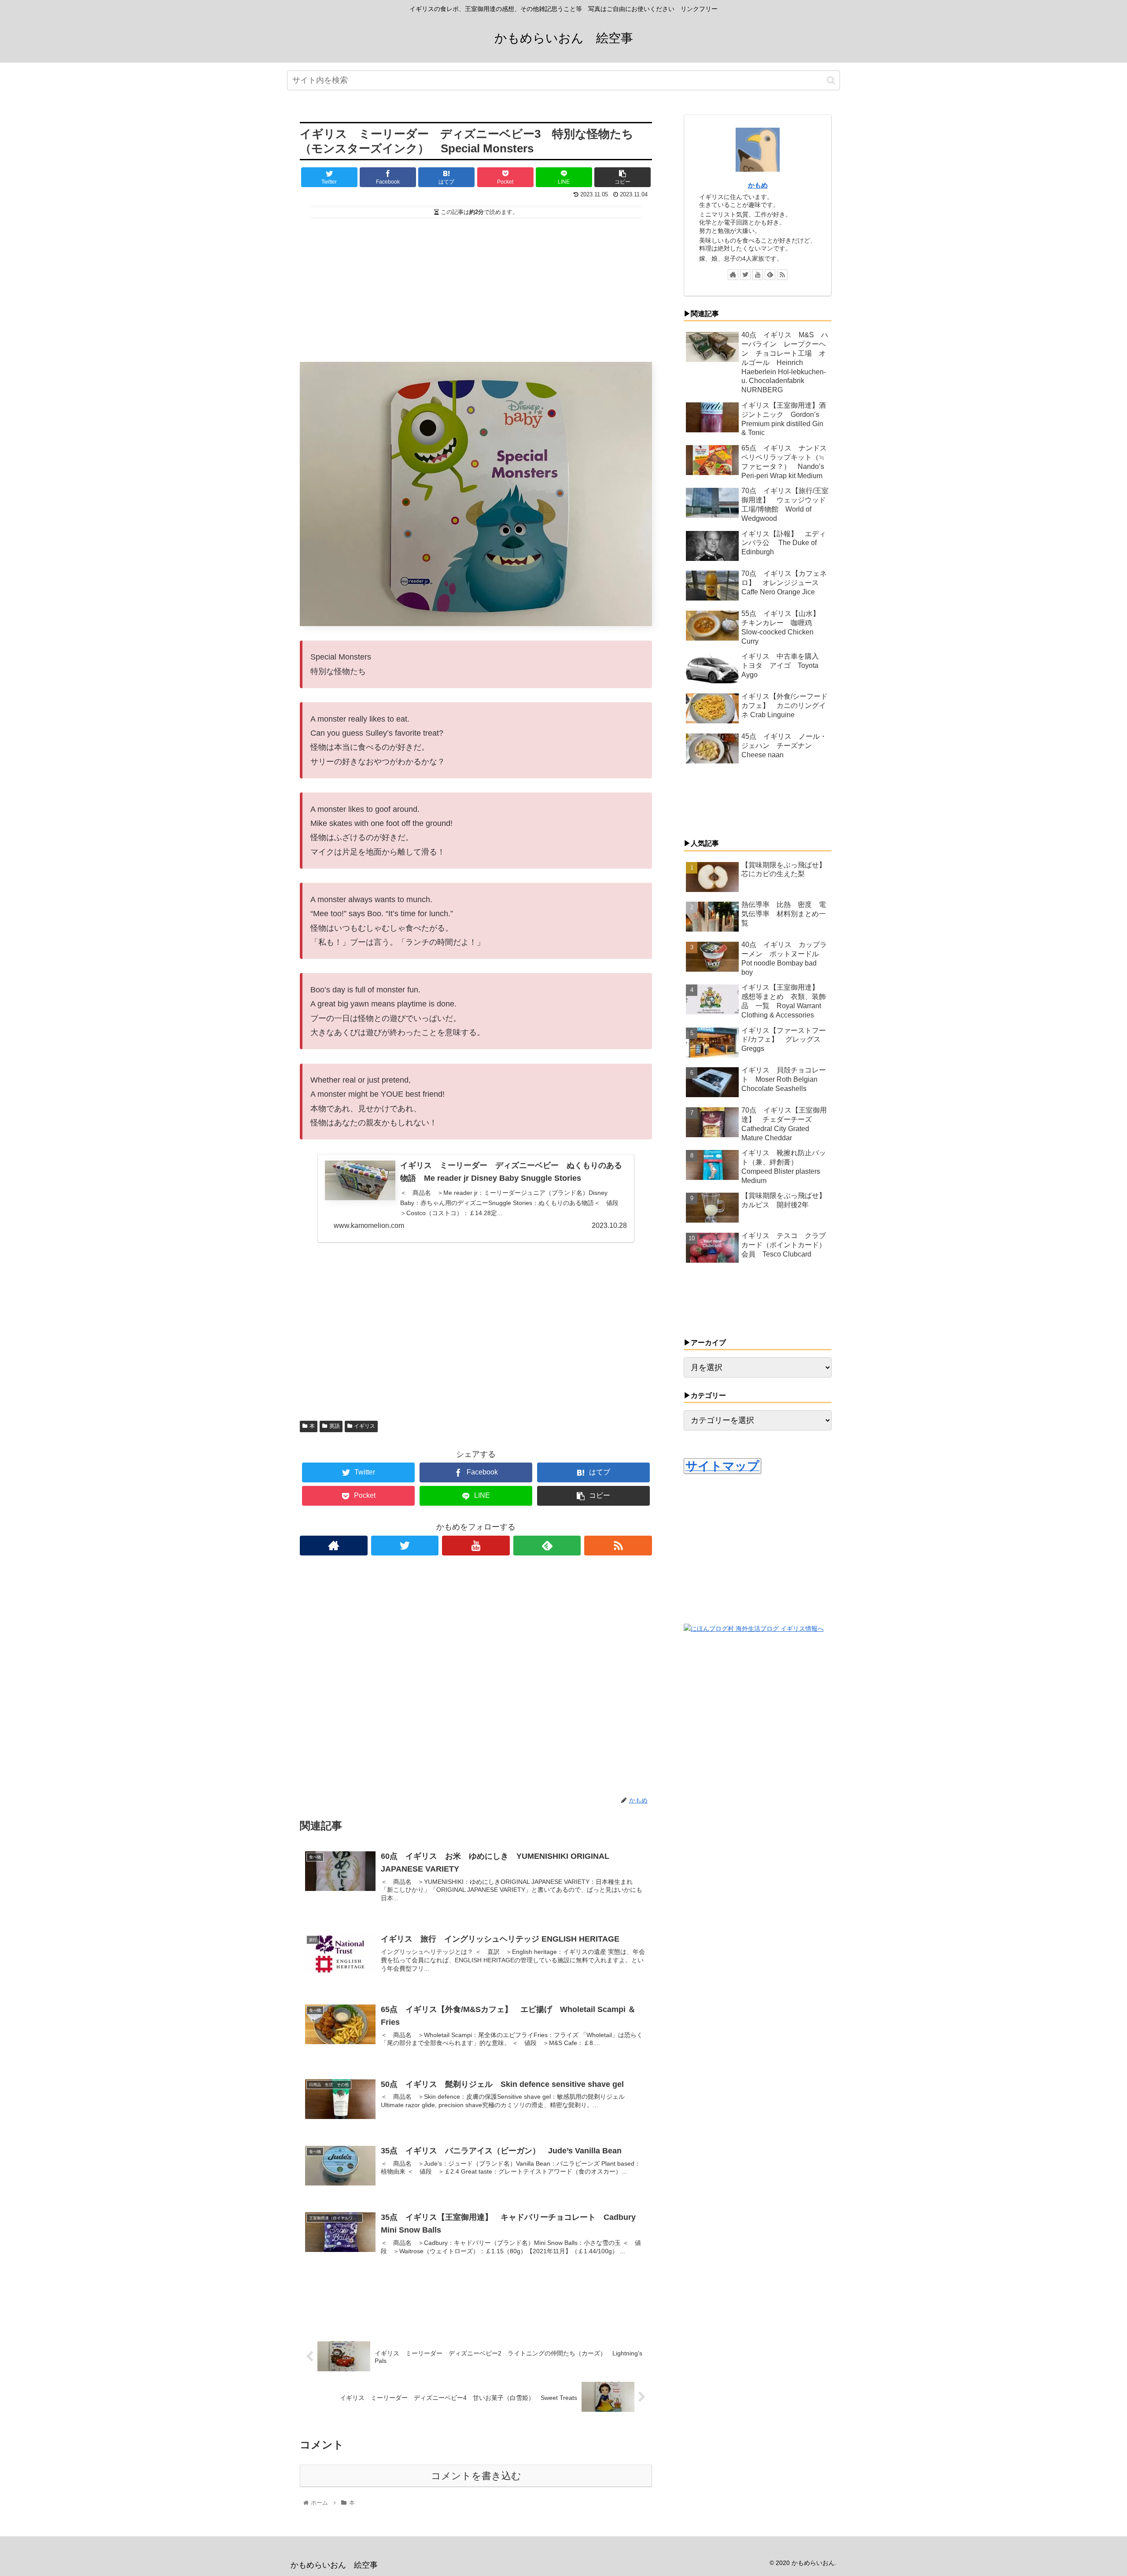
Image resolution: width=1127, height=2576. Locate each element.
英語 (335, 1426)
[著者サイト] (334, 1546)
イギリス (365, 1426)
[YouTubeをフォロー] (476, 1546)
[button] (831, 80)
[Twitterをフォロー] (405, 1546)
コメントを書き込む (476, 2476)
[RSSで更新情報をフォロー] (618, 1546)
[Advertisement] (476, 286)
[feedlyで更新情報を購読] (547, 1546)
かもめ (758, 185)
